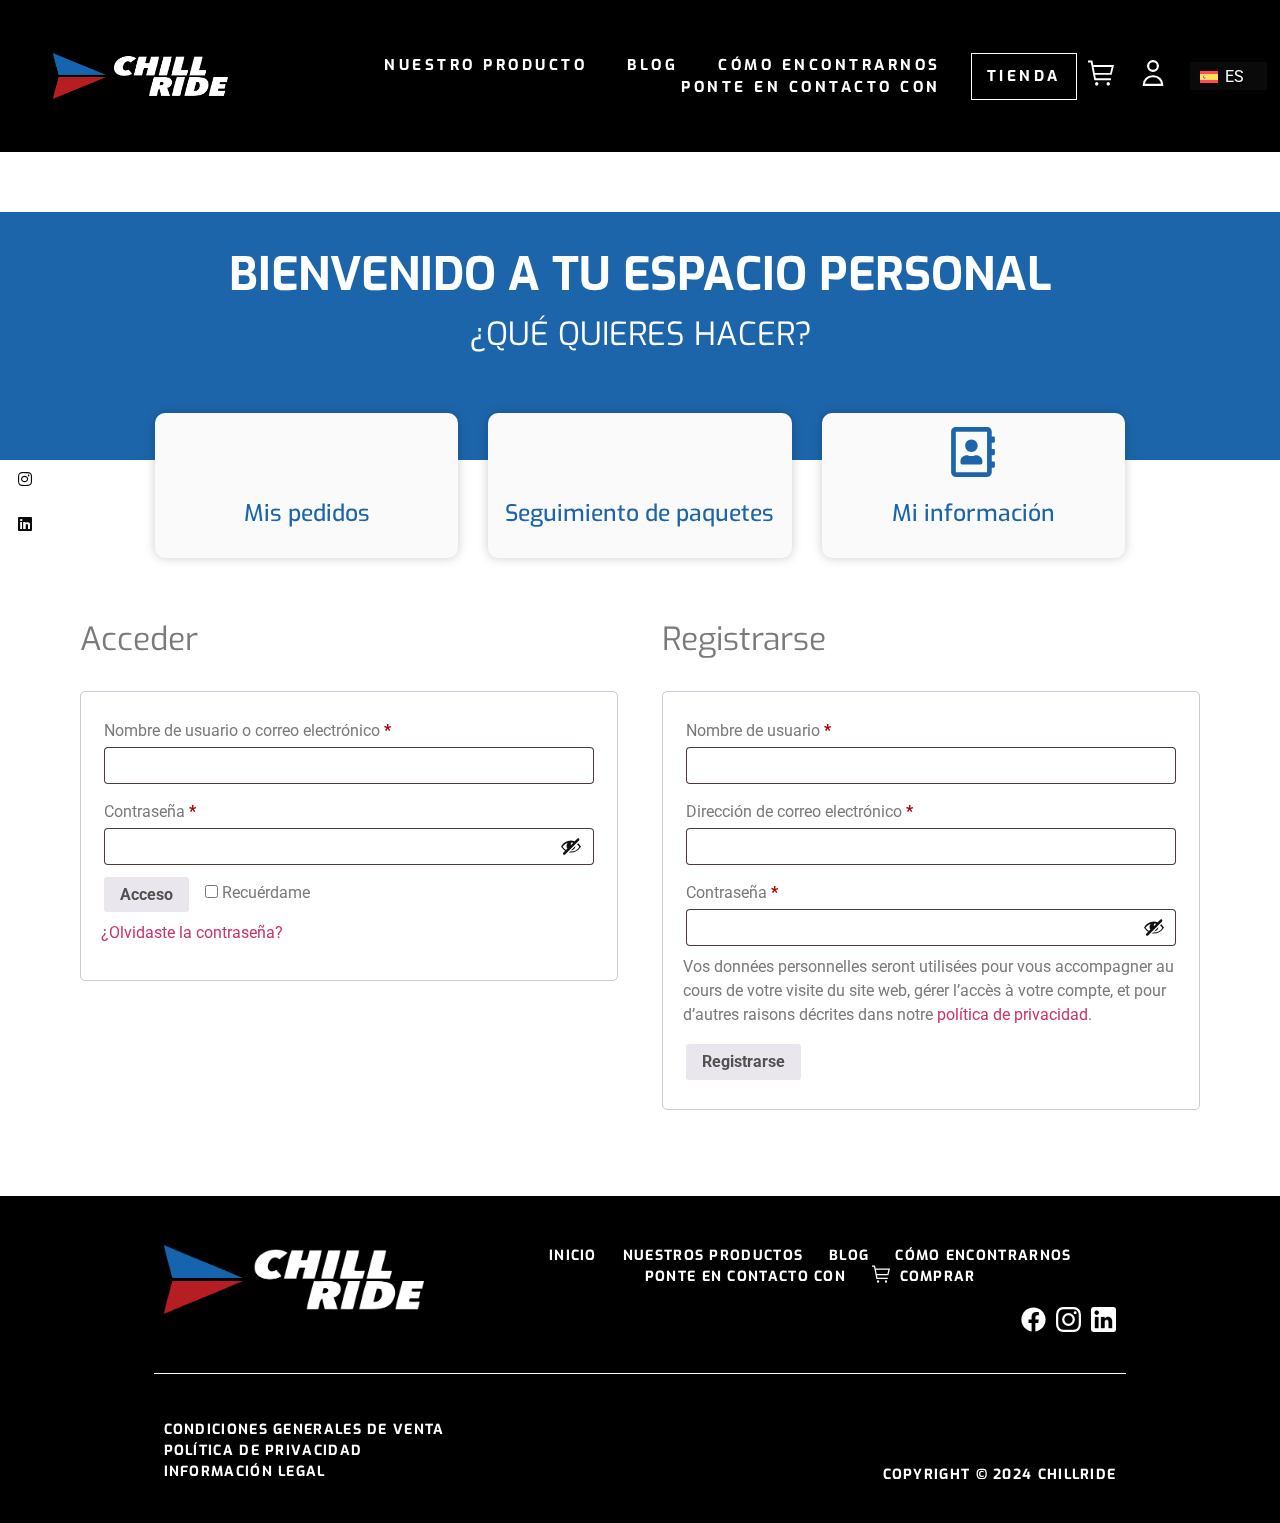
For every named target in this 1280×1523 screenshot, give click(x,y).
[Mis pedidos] (307, 452)
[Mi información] (973, 452)
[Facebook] (1033, 1319)
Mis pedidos (307, 513)
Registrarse (743, 1061)
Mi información (973, 513)
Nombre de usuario (797, 727)
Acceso (146, 894)
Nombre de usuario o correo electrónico (286, 727)
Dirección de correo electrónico (838, 808)
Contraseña (188, 808)
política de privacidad (1012, 1014)
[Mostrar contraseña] (571, 846)
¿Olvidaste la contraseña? (192, 932)
